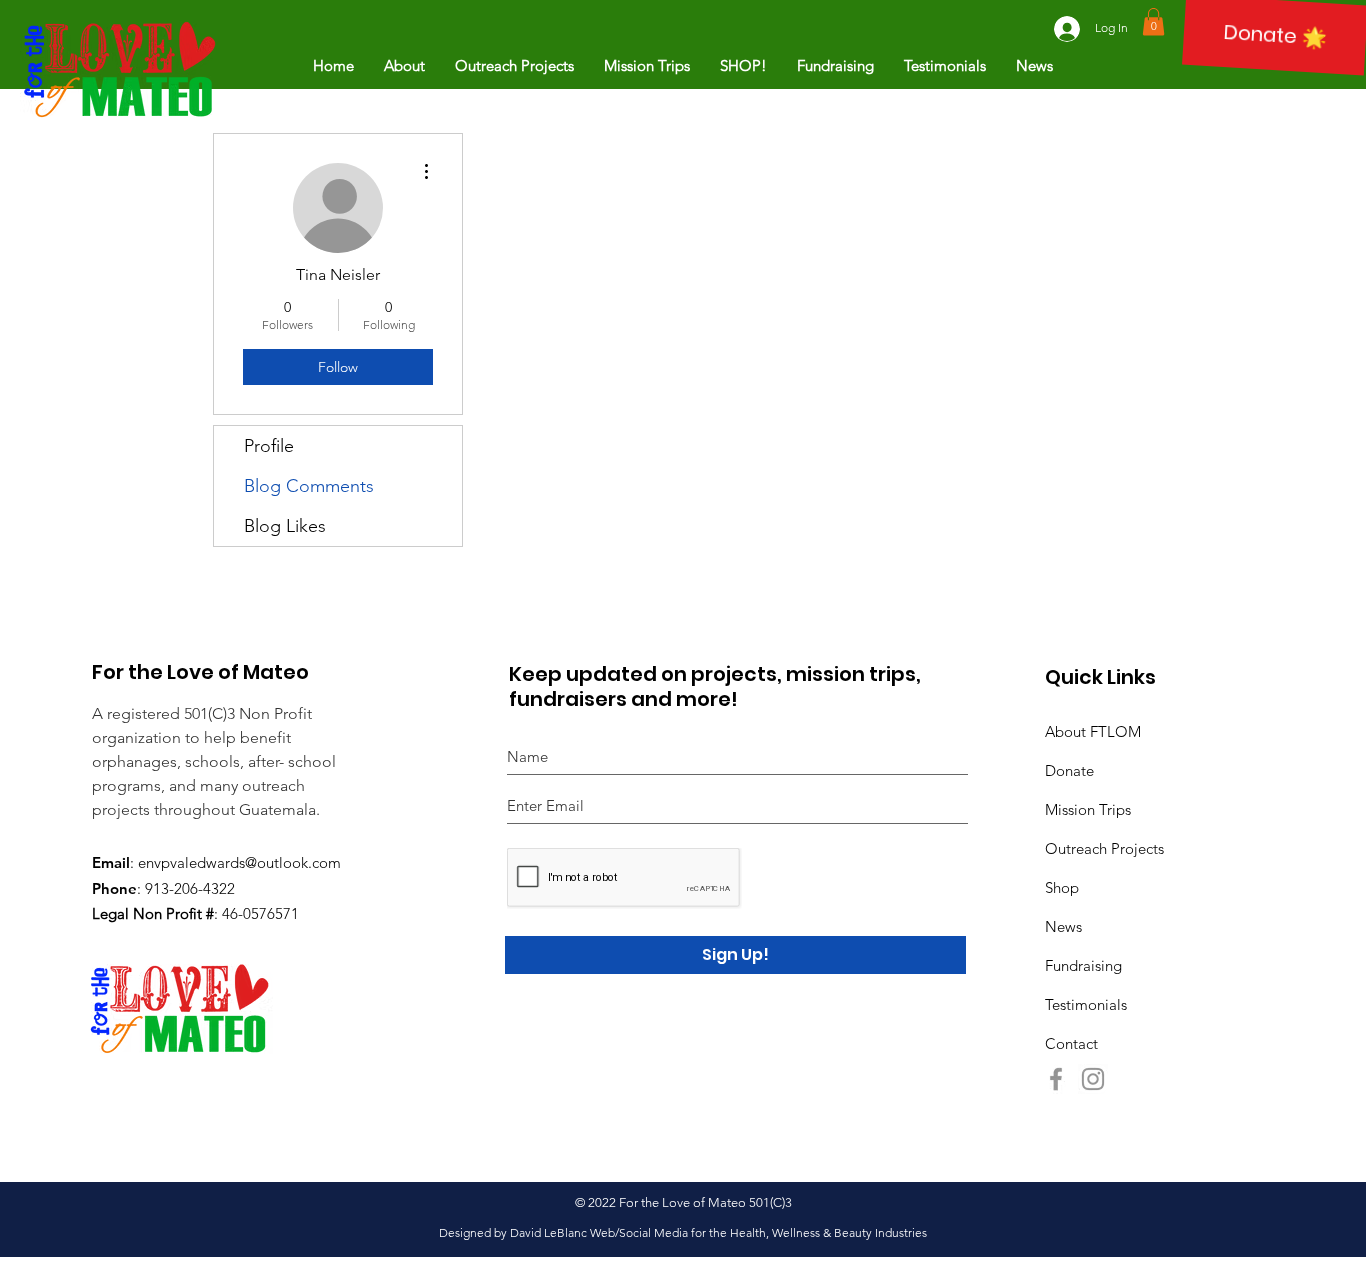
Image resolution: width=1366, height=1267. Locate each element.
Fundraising (1083, 965)
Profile (269, 446)
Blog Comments (309, 486)
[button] (1153, 21)
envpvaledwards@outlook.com (239, 862)
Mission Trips (1088, 809)
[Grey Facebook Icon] (1056, 1079)
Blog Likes (285, 526)
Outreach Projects (1104, 848)
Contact (1071, 1043)
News (1063, 926)
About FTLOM (1093, 731)
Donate (1069, 770)
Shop (1062, 887)
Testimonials (1086, 1004)
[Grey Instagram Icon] (1093, 1079)
